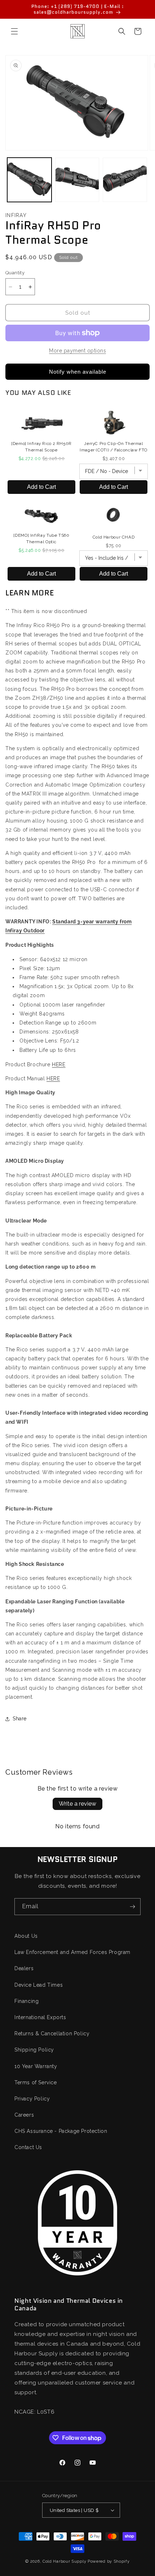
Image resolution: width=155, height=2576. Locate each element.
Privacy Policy (32, 2099)
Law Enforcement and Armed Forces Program (72, 1952)
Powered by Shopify (109, 2561)
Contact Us (28, 2147)
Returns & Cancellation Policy (52, 2034)
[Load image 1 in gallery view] (29, 180)
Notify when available (78, 372)
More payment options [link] (77, 351)
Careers (24, 2115)
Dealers (24, 1968)
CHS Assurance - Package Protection (61, 2131)
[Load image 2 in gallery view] (77, 180)
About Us (26, 1936)
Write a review (77, 1804)
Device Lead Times (39, 1985)
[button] (14, 31)
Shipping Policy (34, 2050)
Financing (26, 2001)
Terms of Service (36, 2082)
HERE (59, 1064)
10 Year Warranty (36, 2066)
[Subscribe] (132, 1907)
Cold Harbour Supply (64, 2561)
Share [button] (20, 1719)
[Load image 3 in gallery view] (125, 180)
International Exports (40, 2017)
